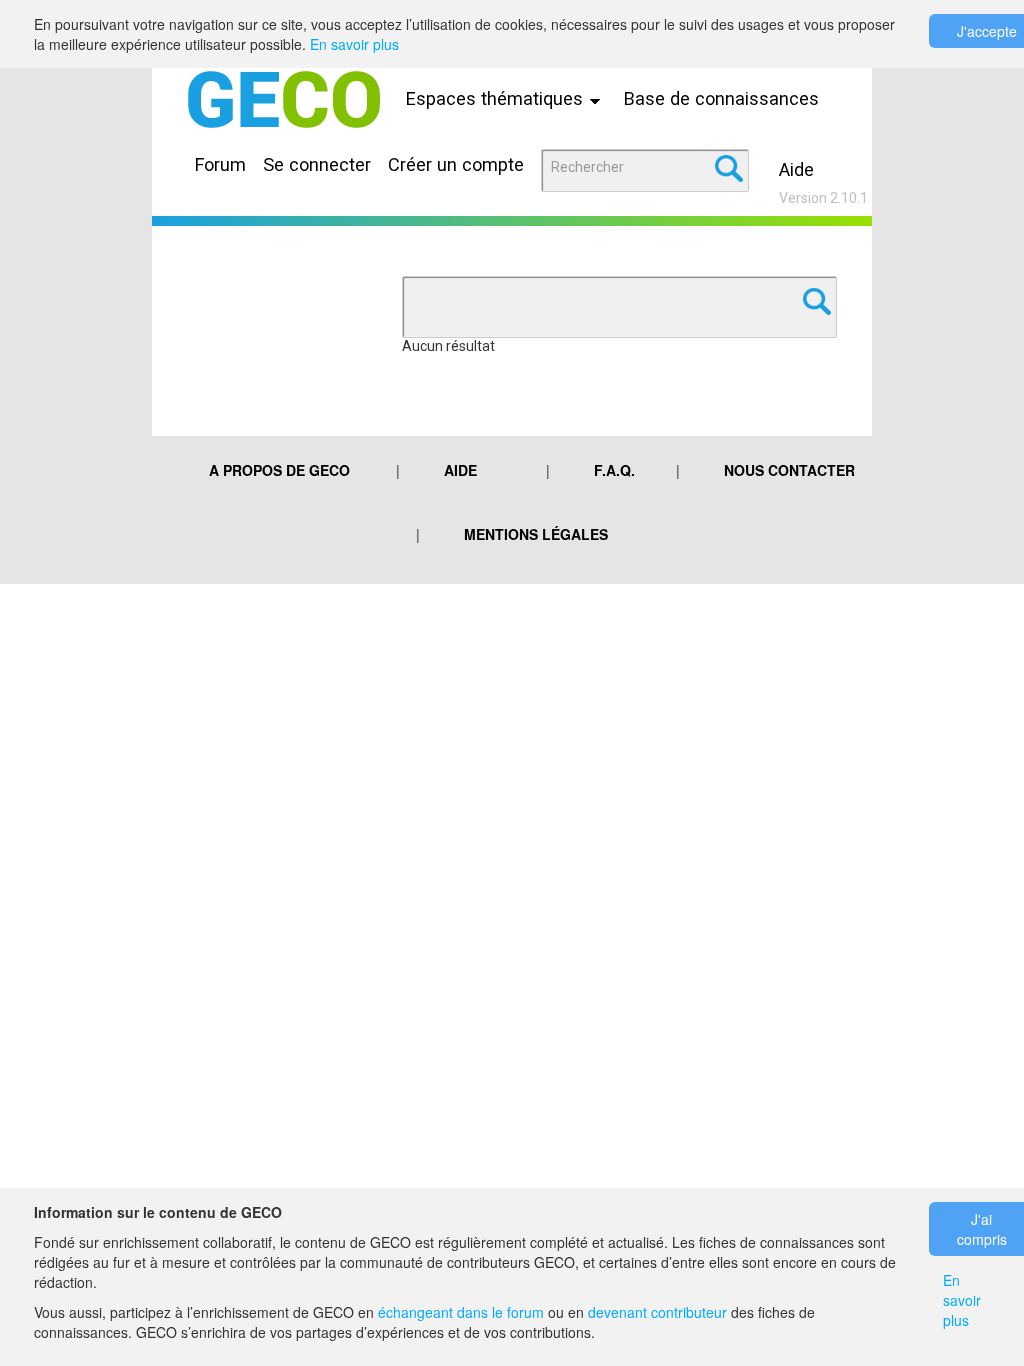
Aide (796, 169)
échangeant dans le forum (461, 1312)
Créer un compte (456, 164)
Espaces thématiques (497, 98)
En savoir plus (354, 44)
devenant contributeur (657, 1312)
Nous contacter (789, 470)
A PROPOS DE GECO (279, 470)
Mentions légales (536, 534)
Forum (220, 164)
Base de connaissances (721, 98)
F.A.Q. (614, 470)
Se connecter (317, 164)
